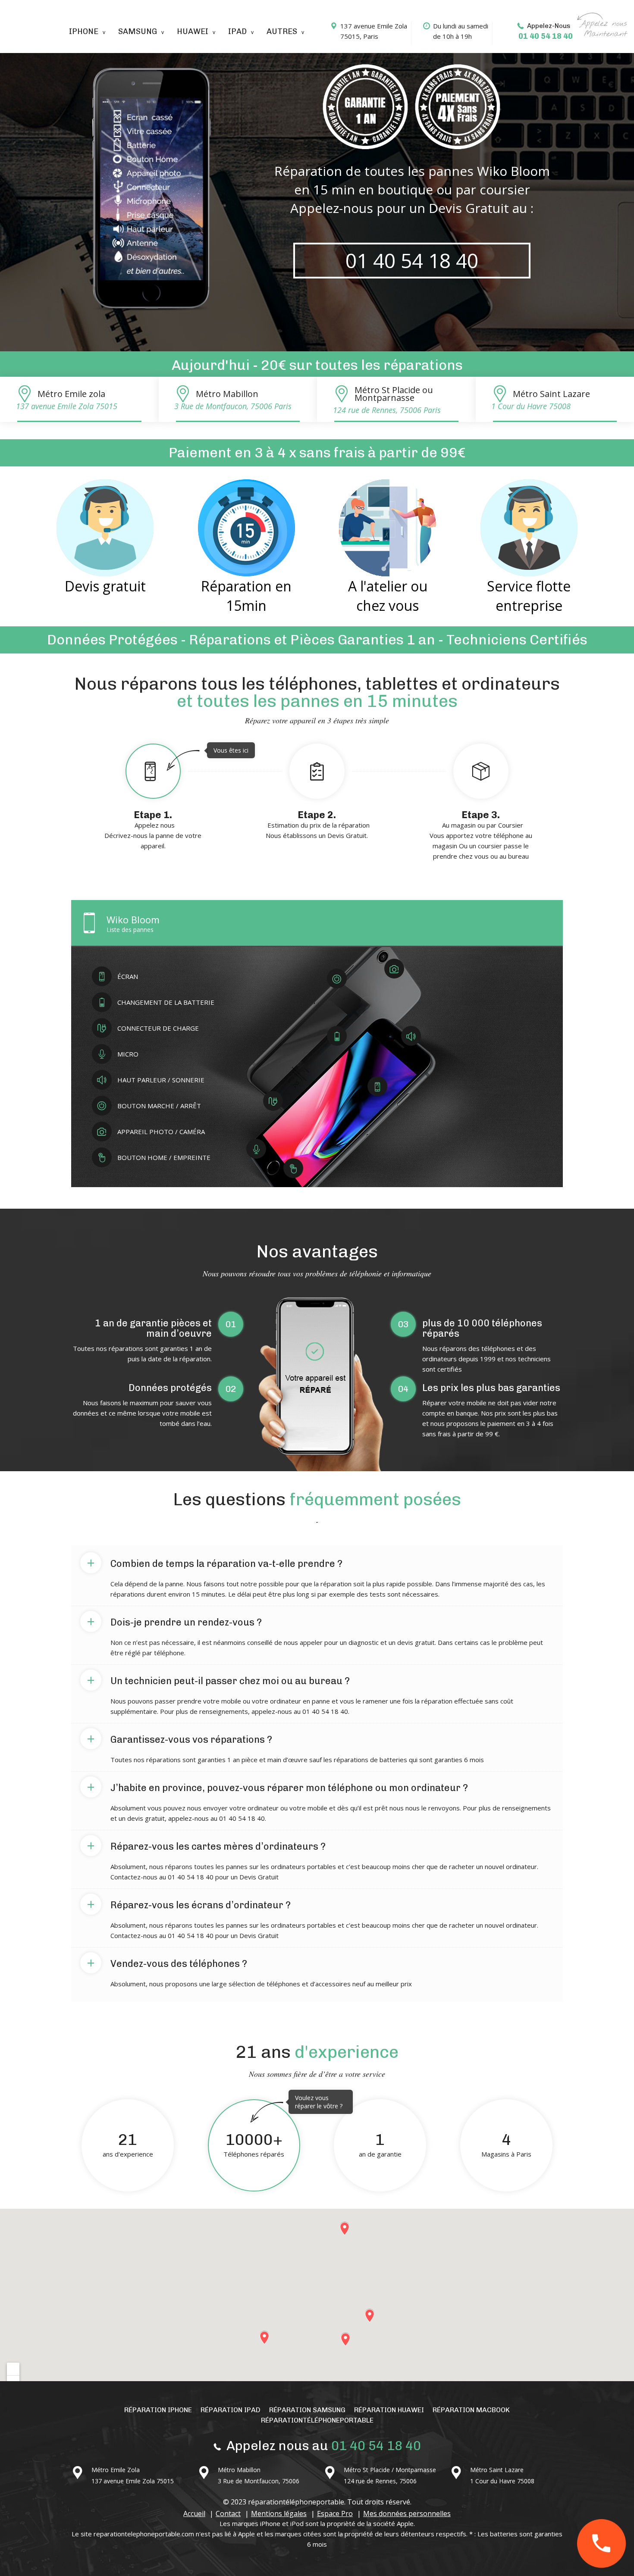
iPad (237, 31)
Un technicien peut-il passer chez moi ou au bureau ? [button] (218, 1679)
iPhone (84, 31)
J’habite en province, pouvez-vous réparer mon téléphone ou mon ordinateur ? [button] (277, 1786)
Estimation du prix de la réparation (318, 824)
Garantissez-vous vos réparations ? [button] (179, 1738)
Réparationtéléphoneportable (317, 2420)
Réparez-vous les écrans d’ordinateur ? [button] (189, 1904)
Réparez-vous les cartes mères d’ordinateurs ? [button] (206, 1845)
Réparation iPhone (158, 2410)
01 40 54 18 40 (546, 36)
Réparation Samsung (307, 2410)
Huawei (193, 31)
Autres (282, 31)
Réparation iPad (231, 2410)
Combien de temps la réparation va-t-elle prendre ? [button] (215, 1562)
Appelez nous (170, 798)
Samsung (138, 31)
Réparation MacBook (471, 2410)
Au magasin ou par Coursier (481, 835)
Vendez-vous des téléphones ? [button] (167, 1962)
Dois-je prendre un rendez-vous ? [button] (174, 1621)
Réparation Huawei (389, 2410)
